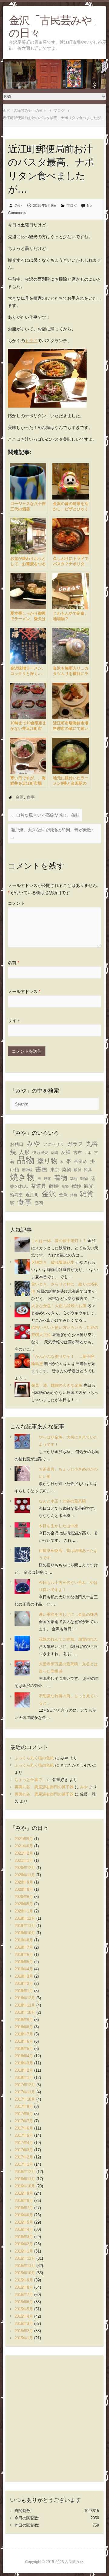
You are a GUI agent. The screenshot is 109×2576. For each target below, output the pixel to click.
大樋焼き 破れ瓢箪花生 (53, 1262)
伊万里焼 (40, 1153)
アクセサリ (54, 1145)
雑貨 (87, 1194)
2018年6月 (24, 2041)
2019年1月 (24, 1991)
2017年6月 (24, 2128)
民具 (88, 1170)
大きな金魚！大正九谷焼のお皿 (59, 1306)
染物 (67, 1170)
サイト (14, 1020)
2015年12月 (25, 2258)
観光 (89, 1186)
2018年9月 (24, 2020)
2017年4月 (24, 2143)
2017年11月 (25, 2092)
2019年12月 (25, 1918)
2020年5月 (24, 1904)
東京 (55, 1170)
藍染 (65, 1187)
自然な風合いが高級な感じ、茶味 (45, 815)
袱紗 (76, 1186)
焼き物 (22, 1177)
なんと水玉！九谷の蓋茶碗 (62, 1501)
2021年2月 (24, 1853)
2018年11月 (25, 2005)
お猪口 (17, 1144)
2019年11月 (25, 1926)
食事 (31, 797)
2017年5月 (24, 2135)
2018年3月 (24, 2063)
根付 (78, 1170)
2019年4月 (24, 1969)
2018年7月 (24, 2034)
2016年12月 (25, 2172)
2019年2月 (24, 1983)
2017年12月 (25, 2085)
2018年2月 (24, 2070)
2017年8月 (24, 2114)
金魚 (63, 1195)
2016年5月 (24, 2222)
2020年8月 (24, 1889)
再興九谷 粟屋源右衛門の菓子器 (44, 1787)
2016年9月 (24, 2193)
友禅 (66, 1152)
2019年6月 (24, 1955)
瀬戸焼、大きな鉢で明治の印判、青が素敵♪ (52, 834)
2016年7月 (24, 2208)
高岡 (39, 1203)
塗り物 (47, 1161)
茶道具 (39, 1186)
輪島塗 (16, 1195)
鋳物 (74, 1195)
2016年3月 (24, 2237)
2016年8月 (24, 2201)
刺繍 (54, 1153)
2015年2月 (24, 2331)
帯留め (81, 1162)
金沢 (20, 797)
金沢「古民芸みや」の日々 (55, 26)
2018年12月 (25, 1998)
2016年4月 (24, 2229)
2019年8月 (24, 1940)
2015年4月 (24, 2316)
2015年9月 (24, 2280)
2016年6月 (24, 2215)
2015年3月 (24, 2324)
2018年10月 (25, 2012)
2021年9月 (24, 1839)
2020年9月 (24, 1882)
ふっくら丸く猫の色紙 (34, 1758)
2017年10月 (25, 2099)
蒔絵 (54, 1186)
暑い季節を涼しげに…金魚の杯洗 (68, 1614)
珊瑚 (48, 1179)
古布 (78, 1152)
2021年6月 (24, 1846)
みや (18, 206)
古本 (88, 1153)
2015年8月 (24, 2287)
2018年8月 (24, 2027)
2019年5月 (24, 1962)
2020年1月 (24, 1911)
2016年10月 (25, 2186)
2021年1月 (24, 1860)
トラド (31, 341)
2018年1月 (24, 2078)
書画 (41, 1169)
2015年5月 (24, 2309)
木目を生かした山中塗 (58, 1526)
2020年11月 (25, 1875)
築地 (74, 1179)
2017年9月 (24, 2106)
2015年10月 (25, 2273)
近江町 (32, 1195)
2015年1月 (24, 2338)
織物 (84, 1179)
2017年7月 (24, 2121)
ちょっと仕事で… (30, 1780)
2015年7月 (24, 2295)
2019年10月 (25, 1933)
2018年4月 (24, 2056)
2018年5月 (24, 2049)
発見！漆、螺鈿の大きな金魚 (57, 1385)
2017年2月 (24, 2157)
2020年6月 (24, 1897)
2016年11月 (25, 2179)
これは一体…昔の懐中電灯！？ (59, 1241)
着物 (61, 1178)
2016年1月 (24, 2251)
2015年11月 (25, 2266)
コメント (16, 903)
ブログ (72, 206)
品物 (26, 1160)
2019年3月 (24, 1976)
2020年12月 (25, 1868)
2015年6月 (24, 2302)
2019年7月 (24, 1947)
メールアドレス (24, 992)
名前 (13, 963)
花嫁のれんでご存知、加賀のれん (68, 1639)
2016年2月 (24, 2244)
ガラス (75, 1144)
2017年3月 (24, 2150)
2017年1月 (24, 2164)
